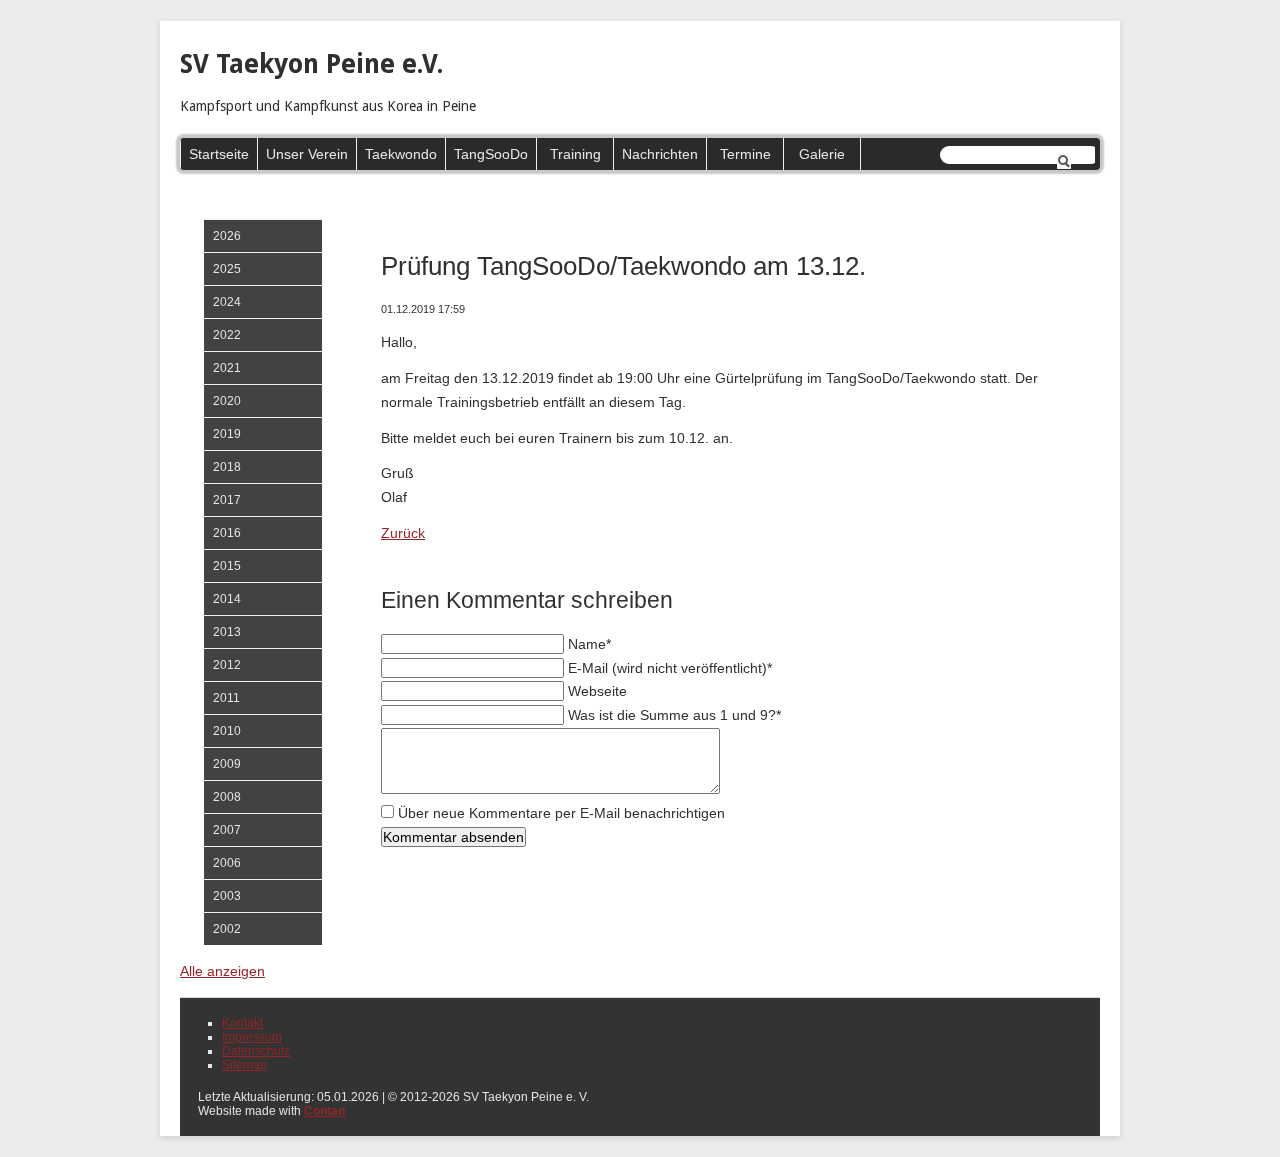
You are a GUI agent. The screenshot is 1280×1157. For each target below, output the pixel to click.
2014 (227, 599)
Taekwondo (401, 154)
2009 (227, 764)
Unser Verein (307, 154)
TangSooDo (491, 154)
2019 (227, 434)
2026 (227, 236)
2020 (227, 401)
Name (589, 644)
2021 (227, 368)
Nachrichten (660, 154)
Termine (745, 154)
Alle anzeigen (222, 971)
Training (575, 154)
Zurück (403, 533)
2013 (227, 632)
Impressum (252, 1037)
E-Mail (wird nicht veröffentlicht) (670, 668)
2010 (227, 731)
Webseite (597, 691)
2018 (227, 467)
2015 (227, 566)
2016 (227, 533)
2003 (227, 896)
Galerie (822, 154)
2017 (227, 500)
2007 (227, 830)
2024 (227, 302)
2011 (226, 698)
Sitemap (244, 1065)
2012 (227, 665)
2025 (227, 269)
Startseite (219, 154)
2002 (227, 929)
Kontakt (242, 1023)
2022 (227, 335)
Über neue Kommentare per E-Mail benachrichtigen (561, 813)
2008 (227, 797)
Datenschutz (256, 1051)
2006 (227, 863)
